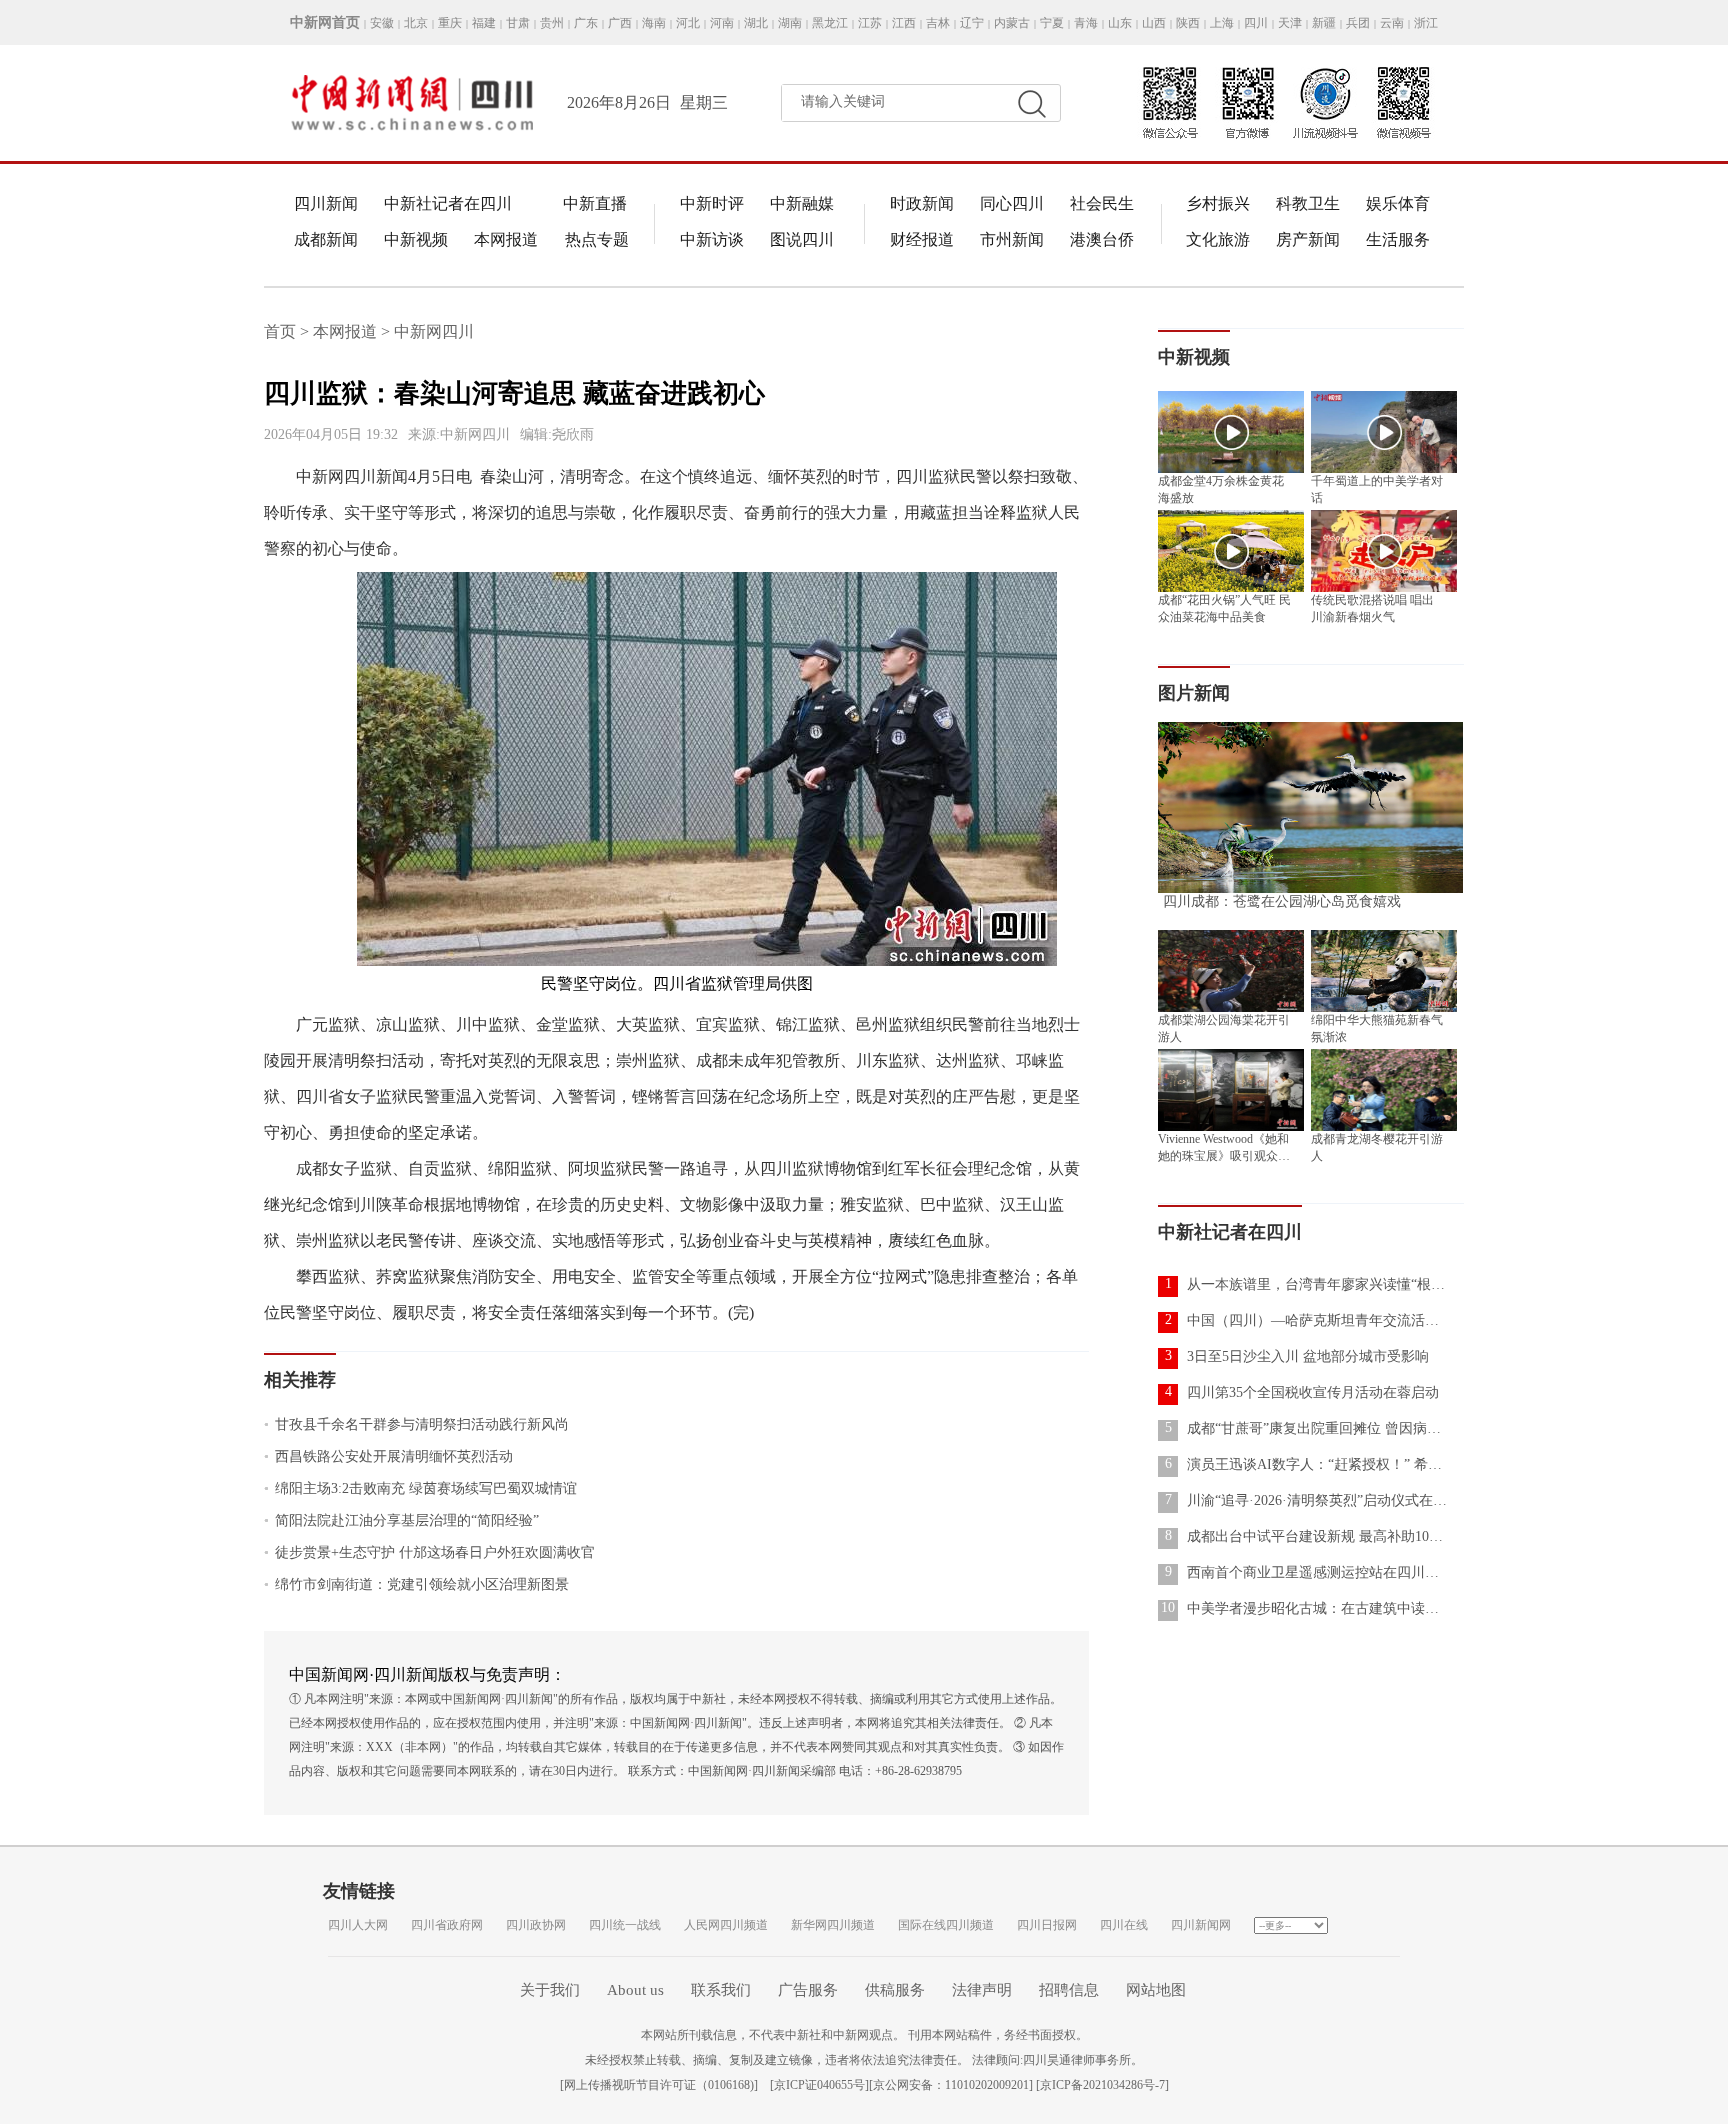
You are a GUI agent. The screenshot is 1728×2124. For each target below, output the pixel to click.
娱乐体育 (1398, 203)
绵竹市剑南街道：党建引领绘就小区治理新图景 (416, 1584)
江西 (904, 23)
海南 (654, 23)
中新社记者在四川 (448, 203)
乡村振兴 (1218, 203)
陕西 (1188, 23)
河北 (688, 23)
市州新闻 (1012, 239)
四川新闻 (326, 203)
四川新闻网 (1201, 1925)
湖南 (790, 23)
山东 (1120, 23)
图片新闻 (1194, 693)
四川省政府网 (447, 1925)
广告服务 (808, 1990)
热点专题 (597, 239)
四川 (1256, 23)
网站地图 (1156, 1990)
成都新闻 (326, 239)
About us (635, 1990)
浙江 (1426, 23)
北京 (416, 23)
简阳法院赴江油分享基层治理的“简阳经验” (401, 1520)
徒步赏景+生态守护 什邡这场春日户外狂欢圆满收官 (429, 1552)
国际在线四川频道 (946, 1925)
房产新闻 (1308, 239)
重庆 (450, 23)
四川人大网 (358, 1925)
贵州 (552, 23)
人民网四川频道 (726, 1925)
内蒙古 (1012, 23)
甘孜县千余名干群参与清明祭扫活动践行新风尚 (416, 1424)
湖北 (756, 23)
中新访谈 (712, 239)
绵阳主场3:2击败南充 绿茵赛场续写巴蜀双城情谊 (420, 1488)
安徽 (382, 23)
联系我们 (721, 1990)
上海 (1222, 23)
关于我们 (550, 1990)
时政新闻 (922, 203)
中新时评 (712, 203)
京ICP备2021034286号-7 (1102, 2085)
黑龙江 (830, 23)
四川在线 (1124, 1925)
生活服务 (1398, 239)
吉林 (938, 23)
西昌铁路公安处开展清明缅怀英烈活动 (388, 1456)
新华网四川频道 (833, 1925)
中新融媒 (802, 203)
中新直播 (595, 203)
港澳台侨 (1102, 239)
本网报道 (506, 239)
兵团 (1358, 23)
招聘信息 (1069, 1990)
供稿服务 (895, 1990)
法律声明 (982, 1990)
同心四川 (1012, 203)
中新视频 (416, 239)
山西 (1154, 23)
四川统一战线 (625, 1925)
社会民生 (1102, 203)
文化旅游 (1218, 239)
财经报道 (922, 239)
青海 (1086, 23)
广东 (586, 23)
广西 (620, 23)
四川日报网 (1047, 1925)
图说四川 (802, 239)
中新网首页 (325, 22)
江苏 (870, 23)
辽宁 (972, 23)
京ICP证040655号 (819, 2085)
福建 (484, 23)
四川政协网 (536, 1925)
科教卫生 (1308, 203)
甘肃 (518, 23)
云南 (1392, 23)
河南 (722, 23)
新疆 (1324, 23)
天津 (1290, 23)
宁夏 (1052, 23)
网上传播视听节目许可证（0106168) (659, 2085)
